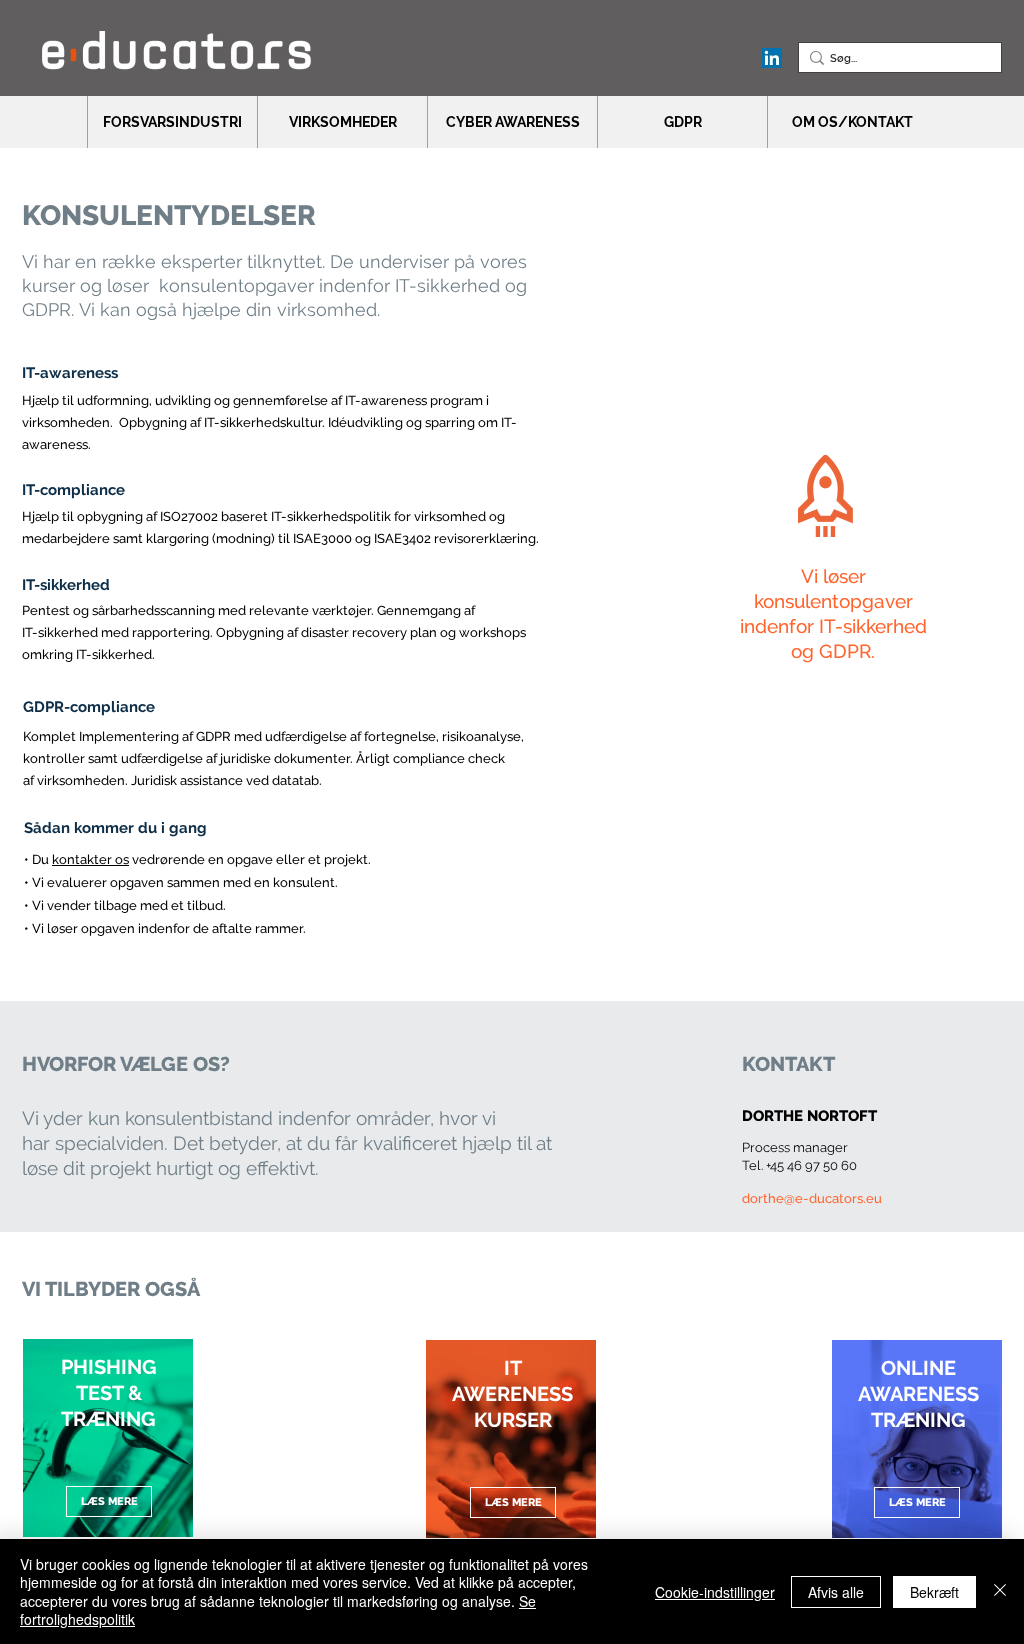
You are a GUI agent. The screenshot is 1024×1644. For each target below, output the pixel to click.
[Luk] (1000, 1591)
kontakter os (90, 859)
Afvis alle (836, 1592)
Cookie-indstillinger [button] (715, 1592)
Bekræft (934, 1592)
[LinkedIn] (772, 58)
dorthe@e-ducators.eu (812, 1198)
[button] (172, 122)
